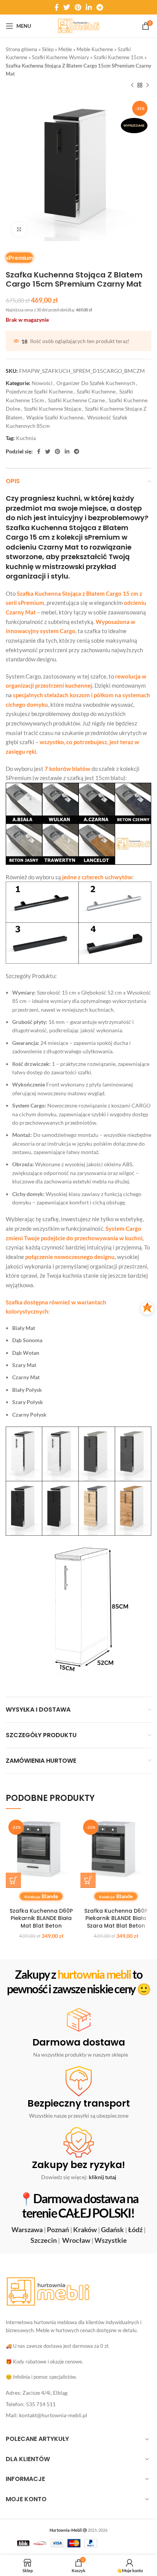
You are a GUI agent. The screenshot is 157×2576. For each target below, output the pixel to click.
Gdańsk (112, 2229)
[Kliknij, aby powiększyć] (19, 229)
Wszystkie (111, 2240)
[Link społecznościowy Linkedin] (89, 7)
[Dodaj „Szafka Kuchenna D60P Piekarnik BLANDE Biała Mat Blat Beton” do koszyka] (13, 1880)
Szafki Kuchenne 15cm (119, 57)
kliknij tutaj (103, 2177)
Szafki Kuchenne (96, 391)
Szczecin (44, 2240)
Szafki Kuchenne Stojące (53, 409)
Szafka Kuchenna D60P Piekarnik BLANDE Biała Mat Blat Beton (41, 1918)
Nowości (42, 383)
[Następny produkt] (147, 85)
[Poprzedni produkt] (132, 85)
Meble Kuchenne (95, 49)
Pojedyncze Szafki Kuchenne (39, 391)
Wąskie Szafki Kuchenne (55, 417)
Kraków (85, 2229)
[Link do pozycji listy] (78, 2393)
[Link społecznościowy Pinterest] (78, 7)
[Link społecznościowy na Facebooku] (57, 7)
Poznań (58, 2229)
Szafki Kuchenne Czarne (76, 400)
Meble (65, 49)
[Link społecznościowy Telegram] (100, 7)
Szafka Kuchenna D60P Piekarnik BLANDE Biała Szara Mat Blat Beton (116, 1918)
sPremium (19, 257)
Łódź (135, 2229)
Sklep (48, 49)
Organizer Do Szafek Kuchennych (96, 383)
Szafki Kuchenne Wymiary (61, 57)
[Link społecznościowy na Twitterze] (67, 7)
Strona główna (22, 49)
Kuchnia (26, 438)
